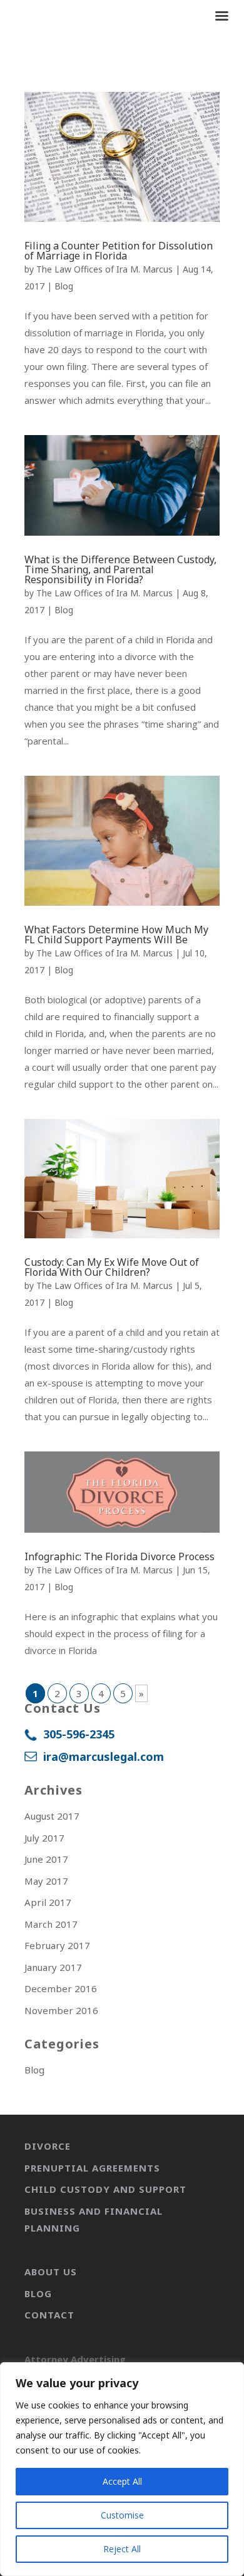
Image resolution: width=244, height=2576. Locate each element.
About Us (51, 2272)
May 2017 (46, 1881)
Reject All (122, 2549)
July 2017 (44, 1838)
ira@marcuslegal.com (104, 1757)
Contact (49, 2315)
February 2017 (57, 1945)
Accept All (122, 2481)
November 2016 (61, 2010)
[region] (122, 2469)
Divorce (48, 2146)
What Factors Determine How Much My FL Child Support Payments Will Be (116, 935)
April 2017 (48, 1902)
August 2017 (52, 1816)
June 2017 (46, 1859)
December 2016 (61, 1988)
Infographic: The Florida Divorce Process (119, 1556)
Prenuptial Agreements (92, 2168)
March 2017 (51, 1924)
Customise (122, 2515)
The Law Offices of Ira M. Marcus (104, 269)
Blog (64, 286)
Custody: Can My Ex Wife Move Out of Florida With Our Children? (112, 1267)
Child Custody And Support (105, 2189)
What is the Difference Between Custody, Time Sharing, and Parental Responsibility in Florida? (120, 569)
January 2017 (53, 1967)
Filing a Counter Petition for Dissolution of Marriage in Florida (119, 251)
